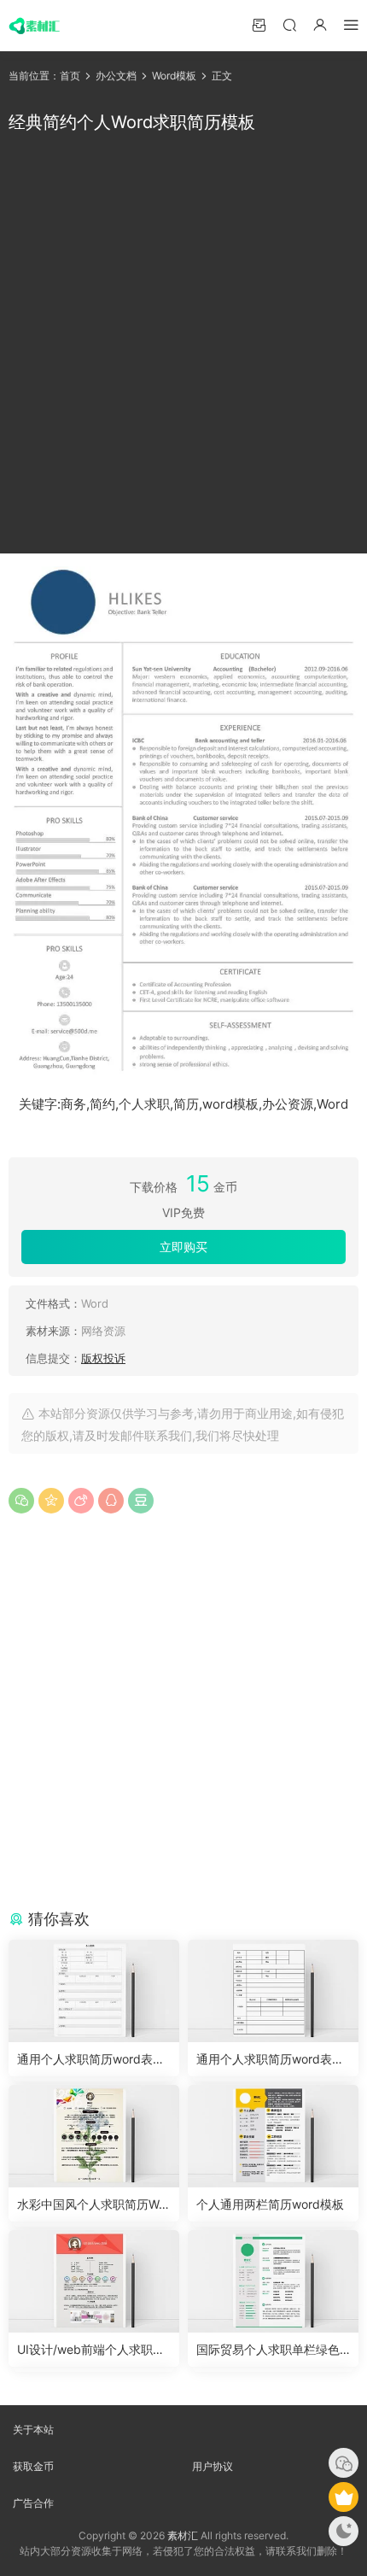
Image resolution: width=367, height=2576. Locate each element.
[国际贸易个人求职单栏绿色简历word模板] (273, 2281)
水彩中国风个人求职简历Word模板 (93, 2205)
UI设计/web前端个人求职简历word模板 (91, 2350)
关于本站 (33, 2430)
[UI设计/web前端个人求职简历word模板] (94, 2281)
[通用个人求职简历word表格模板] (94, 1991)
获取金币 (33, 2466)
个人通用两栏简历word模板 (270, 2204)
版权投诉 (103, 1358)
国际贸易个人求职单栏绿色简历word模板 (268, 2350)
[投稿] (259, 24)
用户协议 (213, 2466)
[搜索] (289, 24)
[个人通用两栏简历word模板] (273, 2136)
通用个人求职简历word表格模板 (91, 2060)
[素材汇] (34, 26)
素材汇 (183, 2535)
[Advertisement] (183, 344)
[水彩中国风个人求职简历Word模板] (94, 2136)
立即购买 (183, 1247)
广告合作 (33, 2503)
